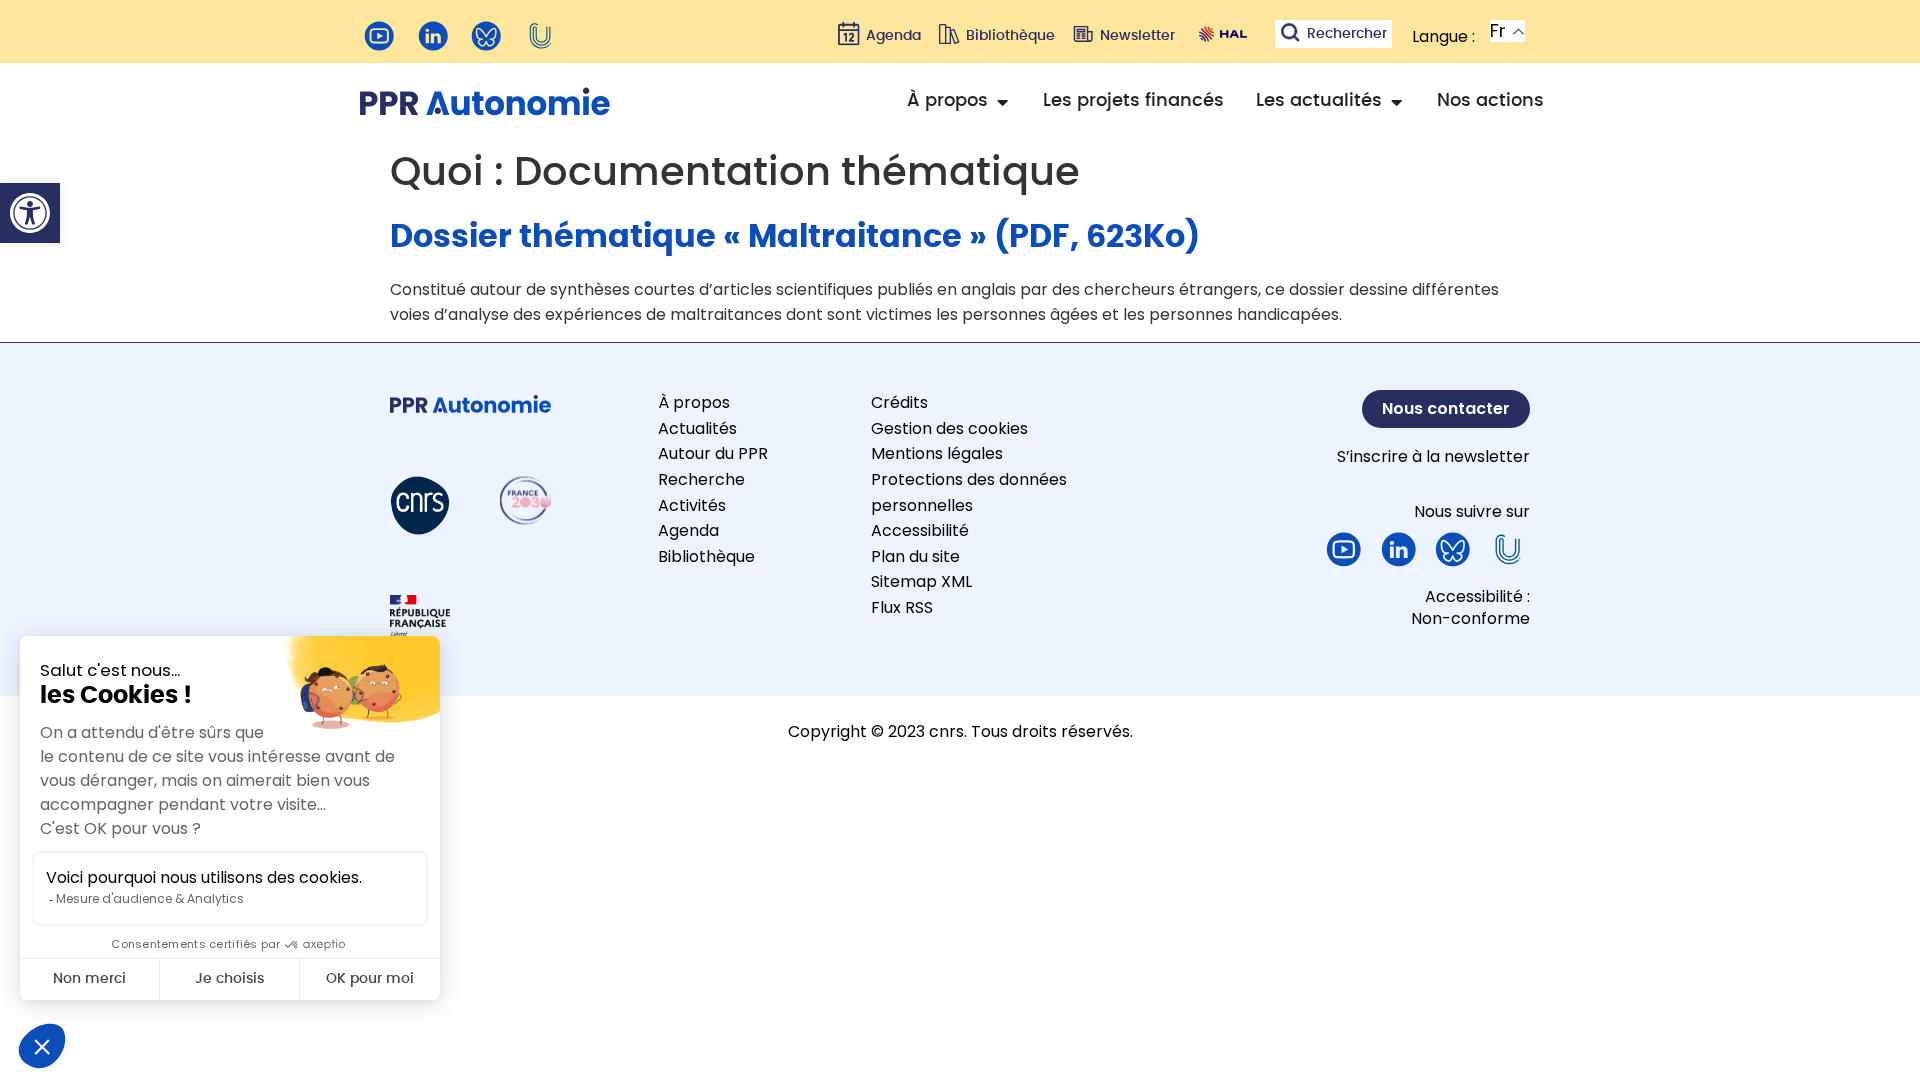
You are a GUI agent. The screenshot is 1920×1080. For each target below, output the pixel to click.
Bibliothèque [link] (706, 556)
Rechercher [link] (1347, 34)
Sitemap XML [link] (921, 581)
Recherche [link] (701, 479)
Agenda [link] (688, 530)
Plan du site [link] (915, 556)
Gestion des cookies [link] (949, 428)
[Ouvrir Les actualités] (1396, 101)
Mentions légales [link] (937, 453)
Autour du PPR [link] (713, 453)
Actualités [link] (697, 428)
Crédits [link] (899, 402)
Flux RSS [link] (902, 607)
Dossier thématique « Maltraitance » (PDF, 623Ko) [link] (795, 237)
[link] (30, 213)
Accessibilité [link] (920, 530)
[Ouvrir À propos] (1002, 101)
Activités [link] (692, 505)
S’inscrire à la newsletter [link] (1433, 456)
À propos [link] (694, 402)
